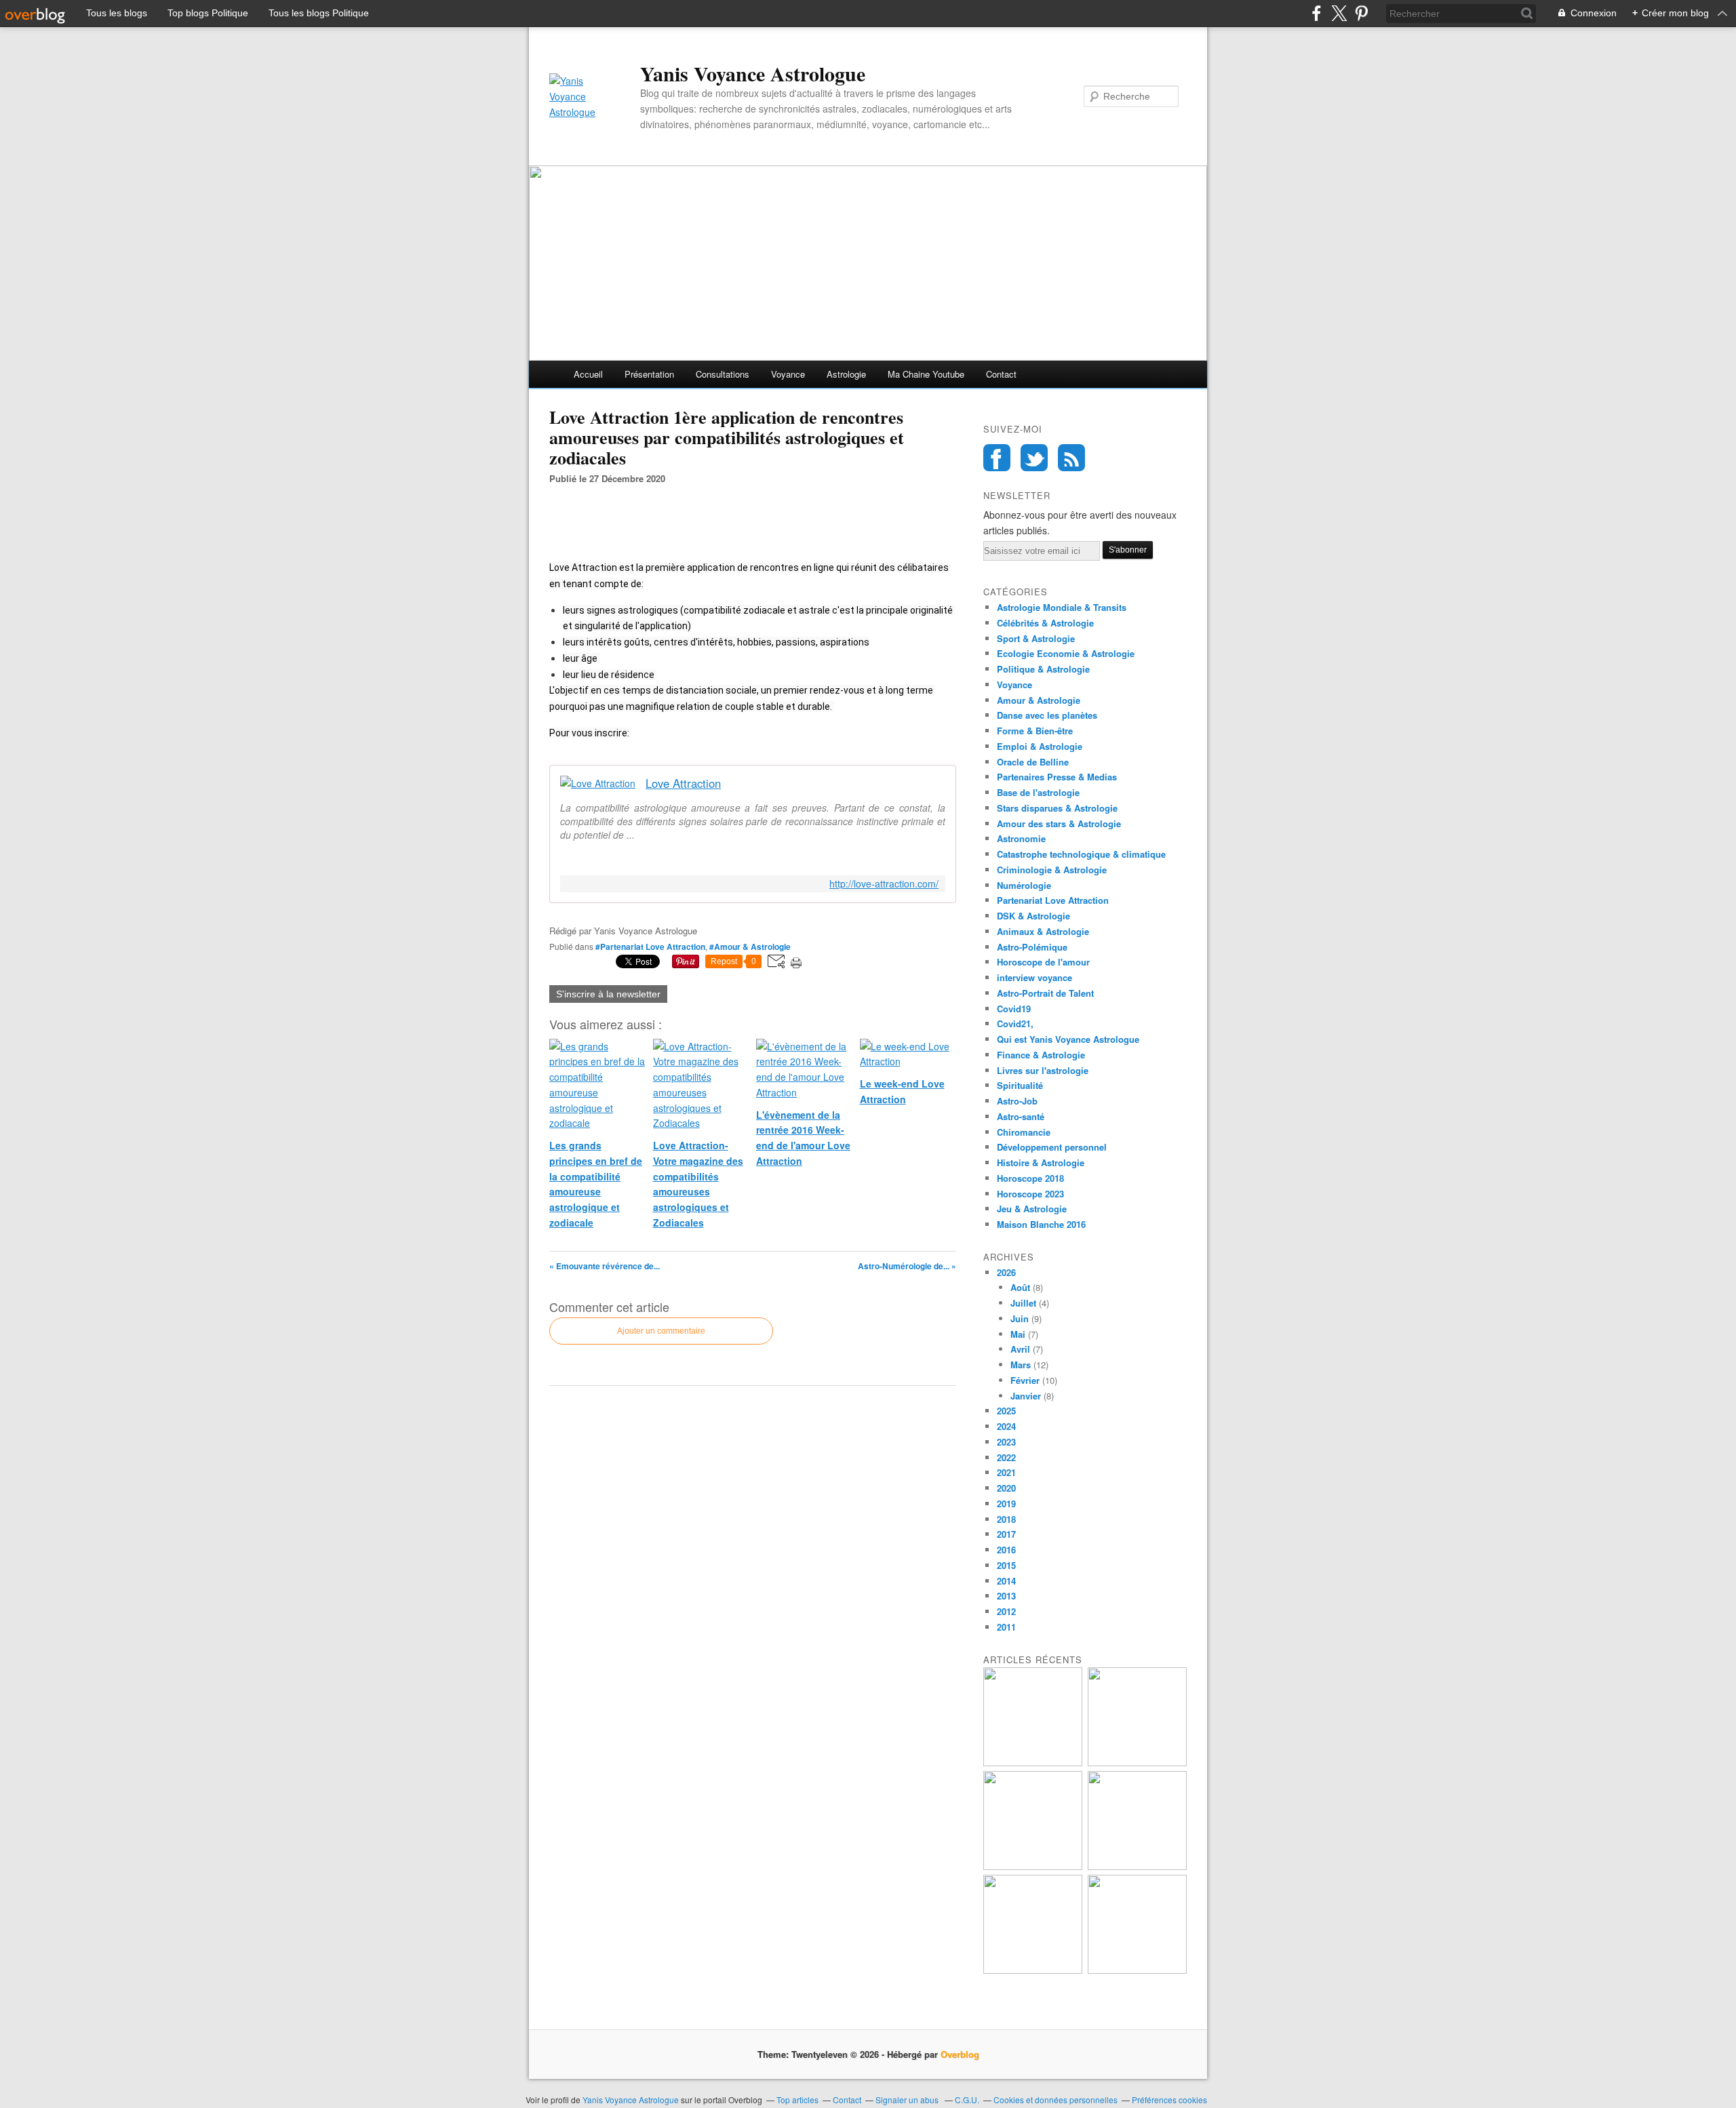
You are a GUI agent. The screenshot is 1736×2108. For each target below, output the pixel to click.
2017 (1006, 1534)
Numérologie (1024, 885)
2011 (1006, 1627)
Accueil (588, 374)
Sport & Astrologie (1036, 638)
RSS (1071, 458)
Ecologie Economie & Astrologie (1066, 653)
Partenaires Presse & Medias (1057, 777)
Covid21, (1015, 1023)
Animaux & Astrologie (1043, 931)
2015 (1006, 1565)
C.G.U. (967, 2100)
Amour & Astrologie (1039, 700)
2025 (1006, 1411)
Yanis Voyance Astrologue (753, 73)
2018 (1006, 1519)
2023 (1006, 1442)
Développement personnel (1052, 1147)
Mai (1018, 1334)
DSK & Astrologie (1033, 916)
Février (1025, 1380)
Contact (1001, 374)
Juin (1020, 1318)
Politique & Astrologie (1043, 669)
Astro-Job (1017, 1101)
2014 (1006, 1581)
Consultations (723, 374)
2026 (1006, 1272)
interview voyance (1034, 977)
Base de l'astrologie (1038, 792)
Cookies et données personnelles (1056, 2100)
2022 (1006, 1457)
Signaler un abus (908, 2100)
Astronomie (1021, 838)
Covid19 (1014, 1009)
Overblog (960, 2054)
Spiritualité (1020, 1085)
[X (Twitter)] (1339, 13)
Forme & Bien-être (1035, 731)
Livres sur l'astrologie (1043, 1070)
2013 (1006, 1596)
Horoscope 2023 (1030, 1194)
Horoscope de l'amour (1043, 962)
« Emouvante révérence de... (605, 1266)
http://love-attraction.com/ (884, 884)
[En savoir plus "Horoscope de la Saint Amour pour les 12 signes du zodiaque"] (1033, 1970)
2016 (1006, 1550)
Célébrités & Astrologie (1045, 623)
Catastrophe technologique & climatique (1081, 854)
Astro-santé (1021, 1116)
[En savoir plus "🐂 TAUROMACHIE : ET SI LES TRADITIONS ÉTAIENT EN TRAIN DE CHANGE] (1137, 1970)
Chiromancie (1024, 1132)
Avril (1020, 1349)
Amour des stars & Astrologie (1059, 823)
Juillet (1023, 1303)
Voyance (788, 374)
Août (1020, 1287)
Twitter (1034, 458)
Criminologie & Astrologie (1052, 870)
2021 (1006, 1472)
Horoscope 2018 (1030, 1178)
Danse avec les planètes (1047, 715)
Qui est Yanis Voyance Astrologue (1068, 1039)
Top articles (797, 2100)
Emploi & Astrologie (1040, 746)
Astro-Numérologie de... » (907, 1266)
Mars (1021, 1365)
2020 (1006, 1488)
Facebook (997, 458)
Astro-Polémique (1032, 947)
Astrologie (846, 374)
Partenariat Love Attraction (1053, 900)
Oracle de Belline (1033, 762)
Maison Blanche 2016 (1041, 1224)
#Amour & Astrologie (750, 947)
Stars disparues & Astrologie (1057, 808)
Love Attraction (683, 783)
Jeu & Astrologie (1032, 1209)
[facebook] (1317, 13)
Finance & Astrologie (1041, 1055)
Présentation (649, 374)
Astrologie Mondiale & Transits (1062, 607)
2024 (1006, 1426)
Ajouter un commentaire (661, 1331)
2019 (1006, 1504)
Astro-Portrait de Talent (1045, 993)
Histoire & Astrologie (1041, 1162)
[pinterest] (1361, 13)
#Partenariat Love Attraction (650, 947)
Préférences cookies (1169, 2100)
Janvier (1026, 1396)
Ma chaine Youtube (926, 374)
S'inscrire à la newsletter (608, 994)
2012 (1006, 1611)
